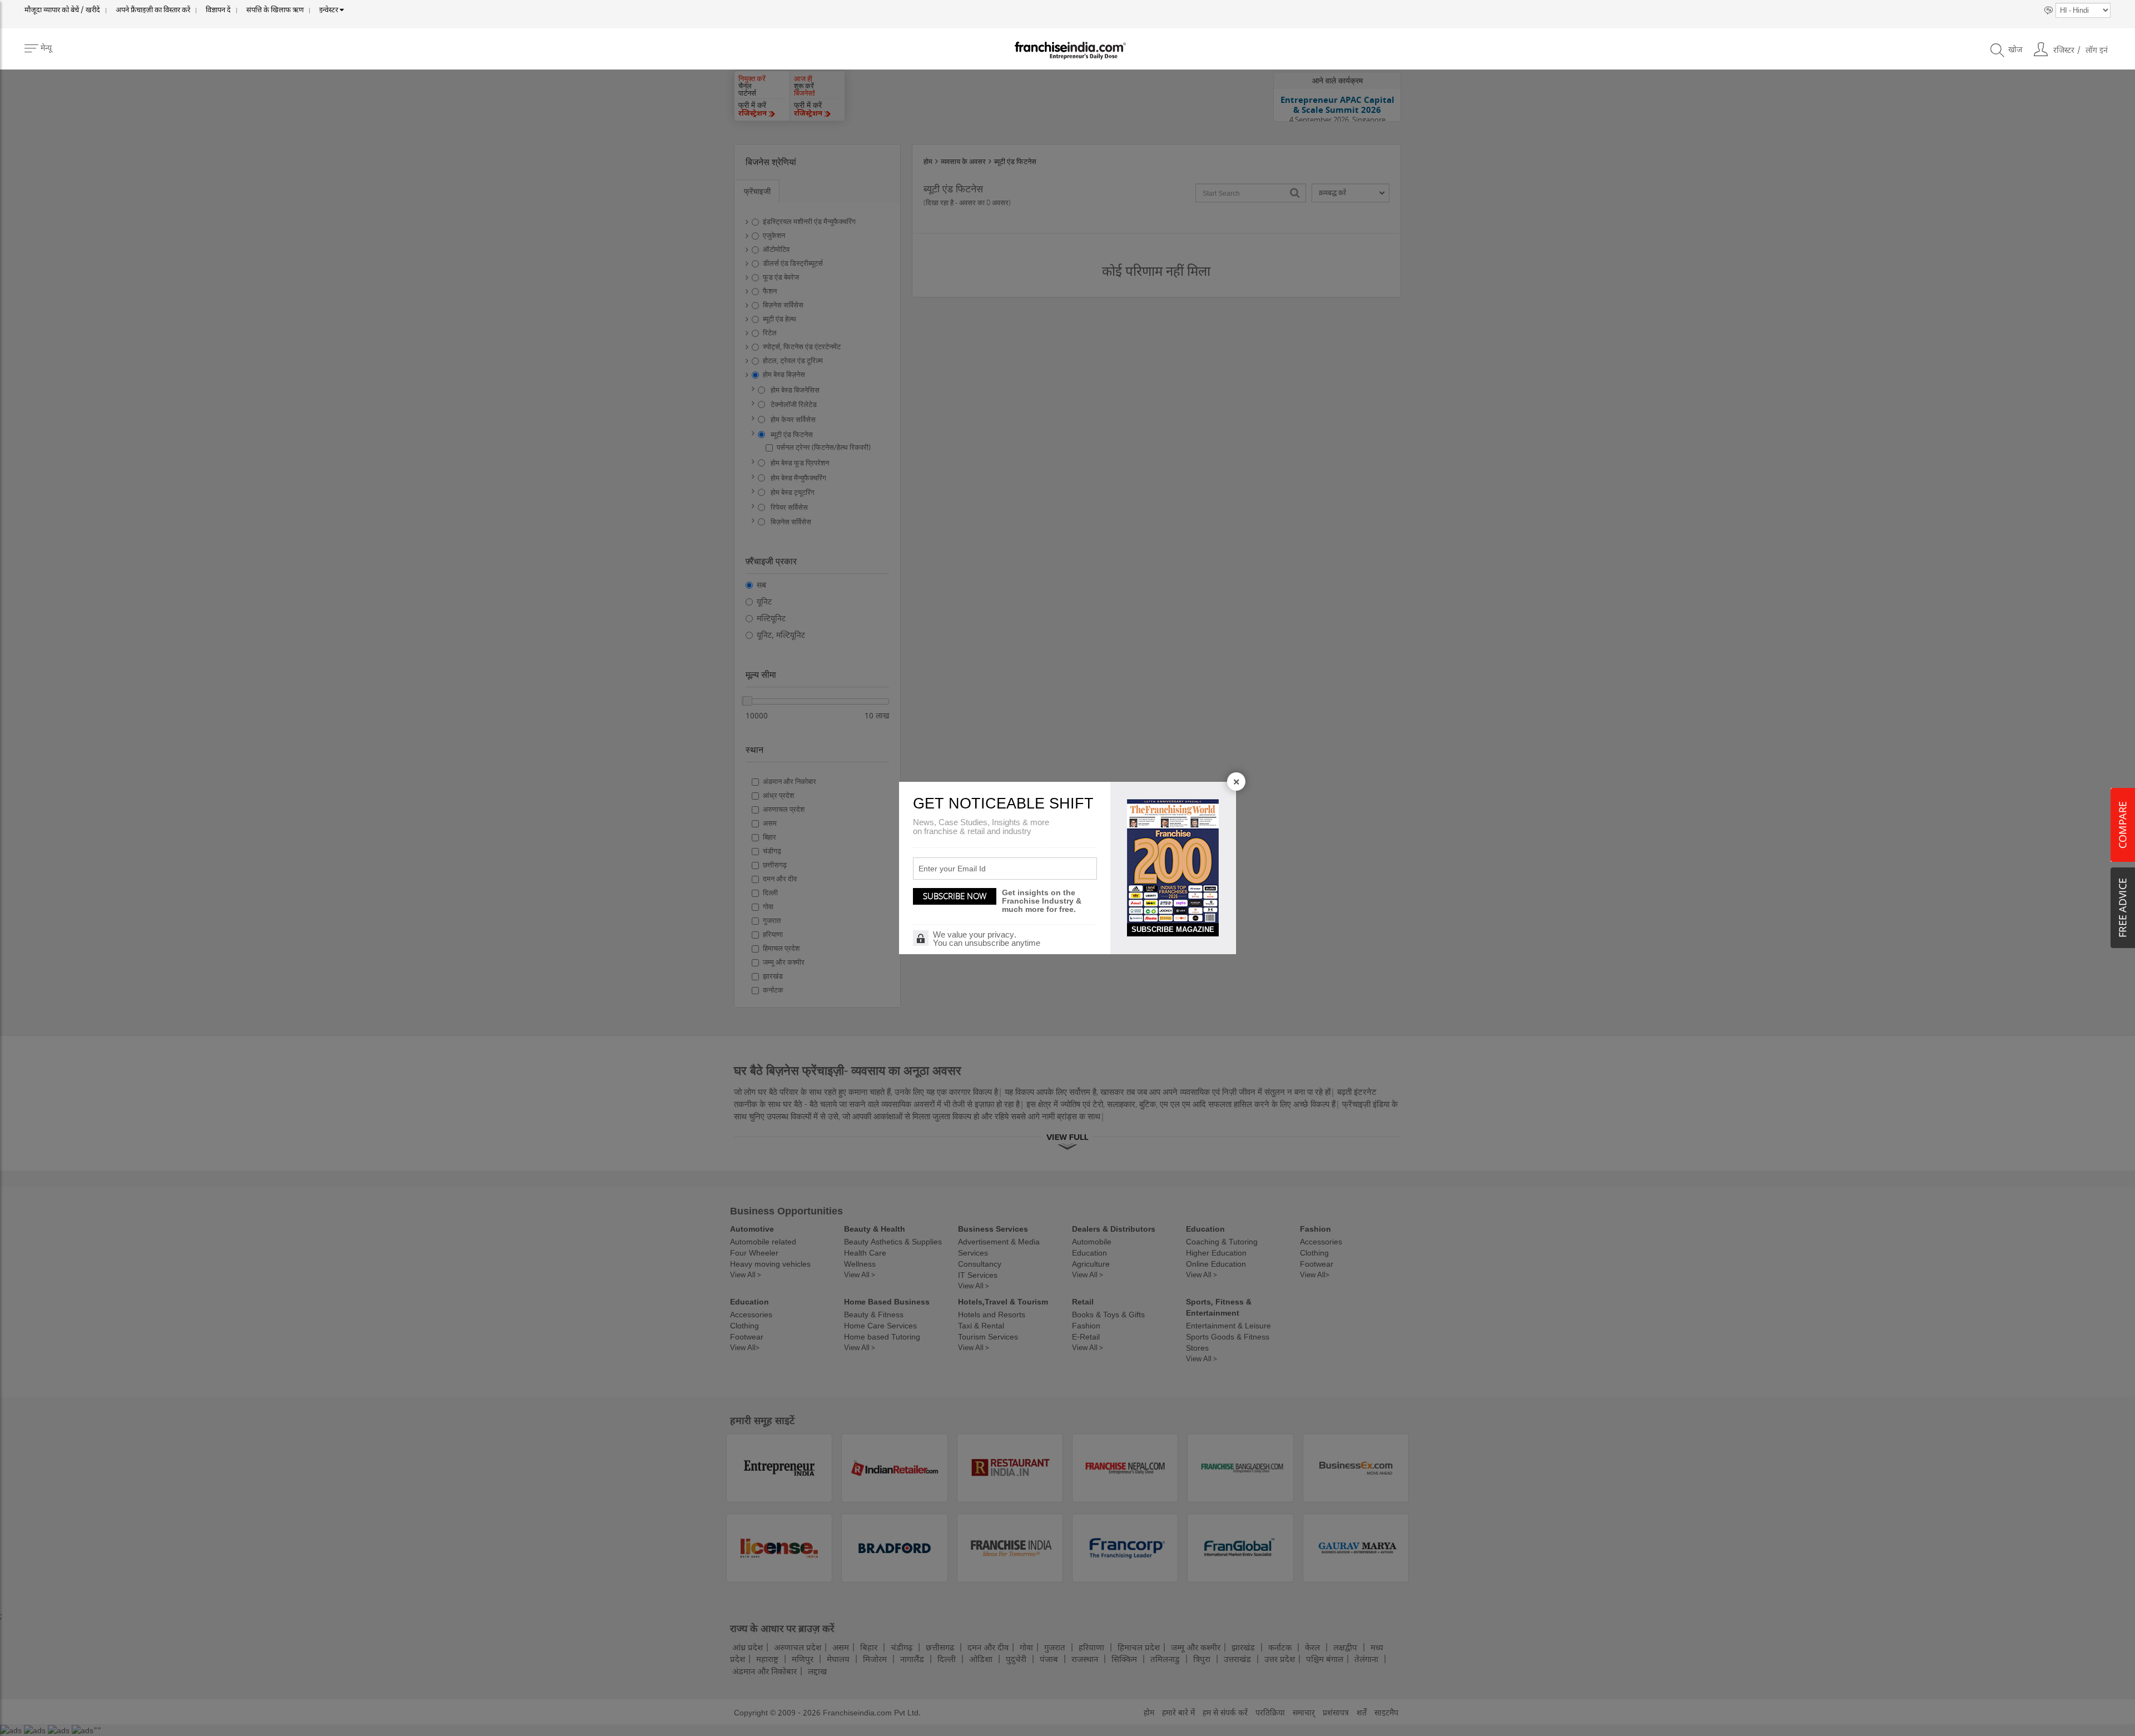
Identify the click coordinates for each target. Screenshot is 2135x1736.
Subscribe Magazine (1173, 929)
